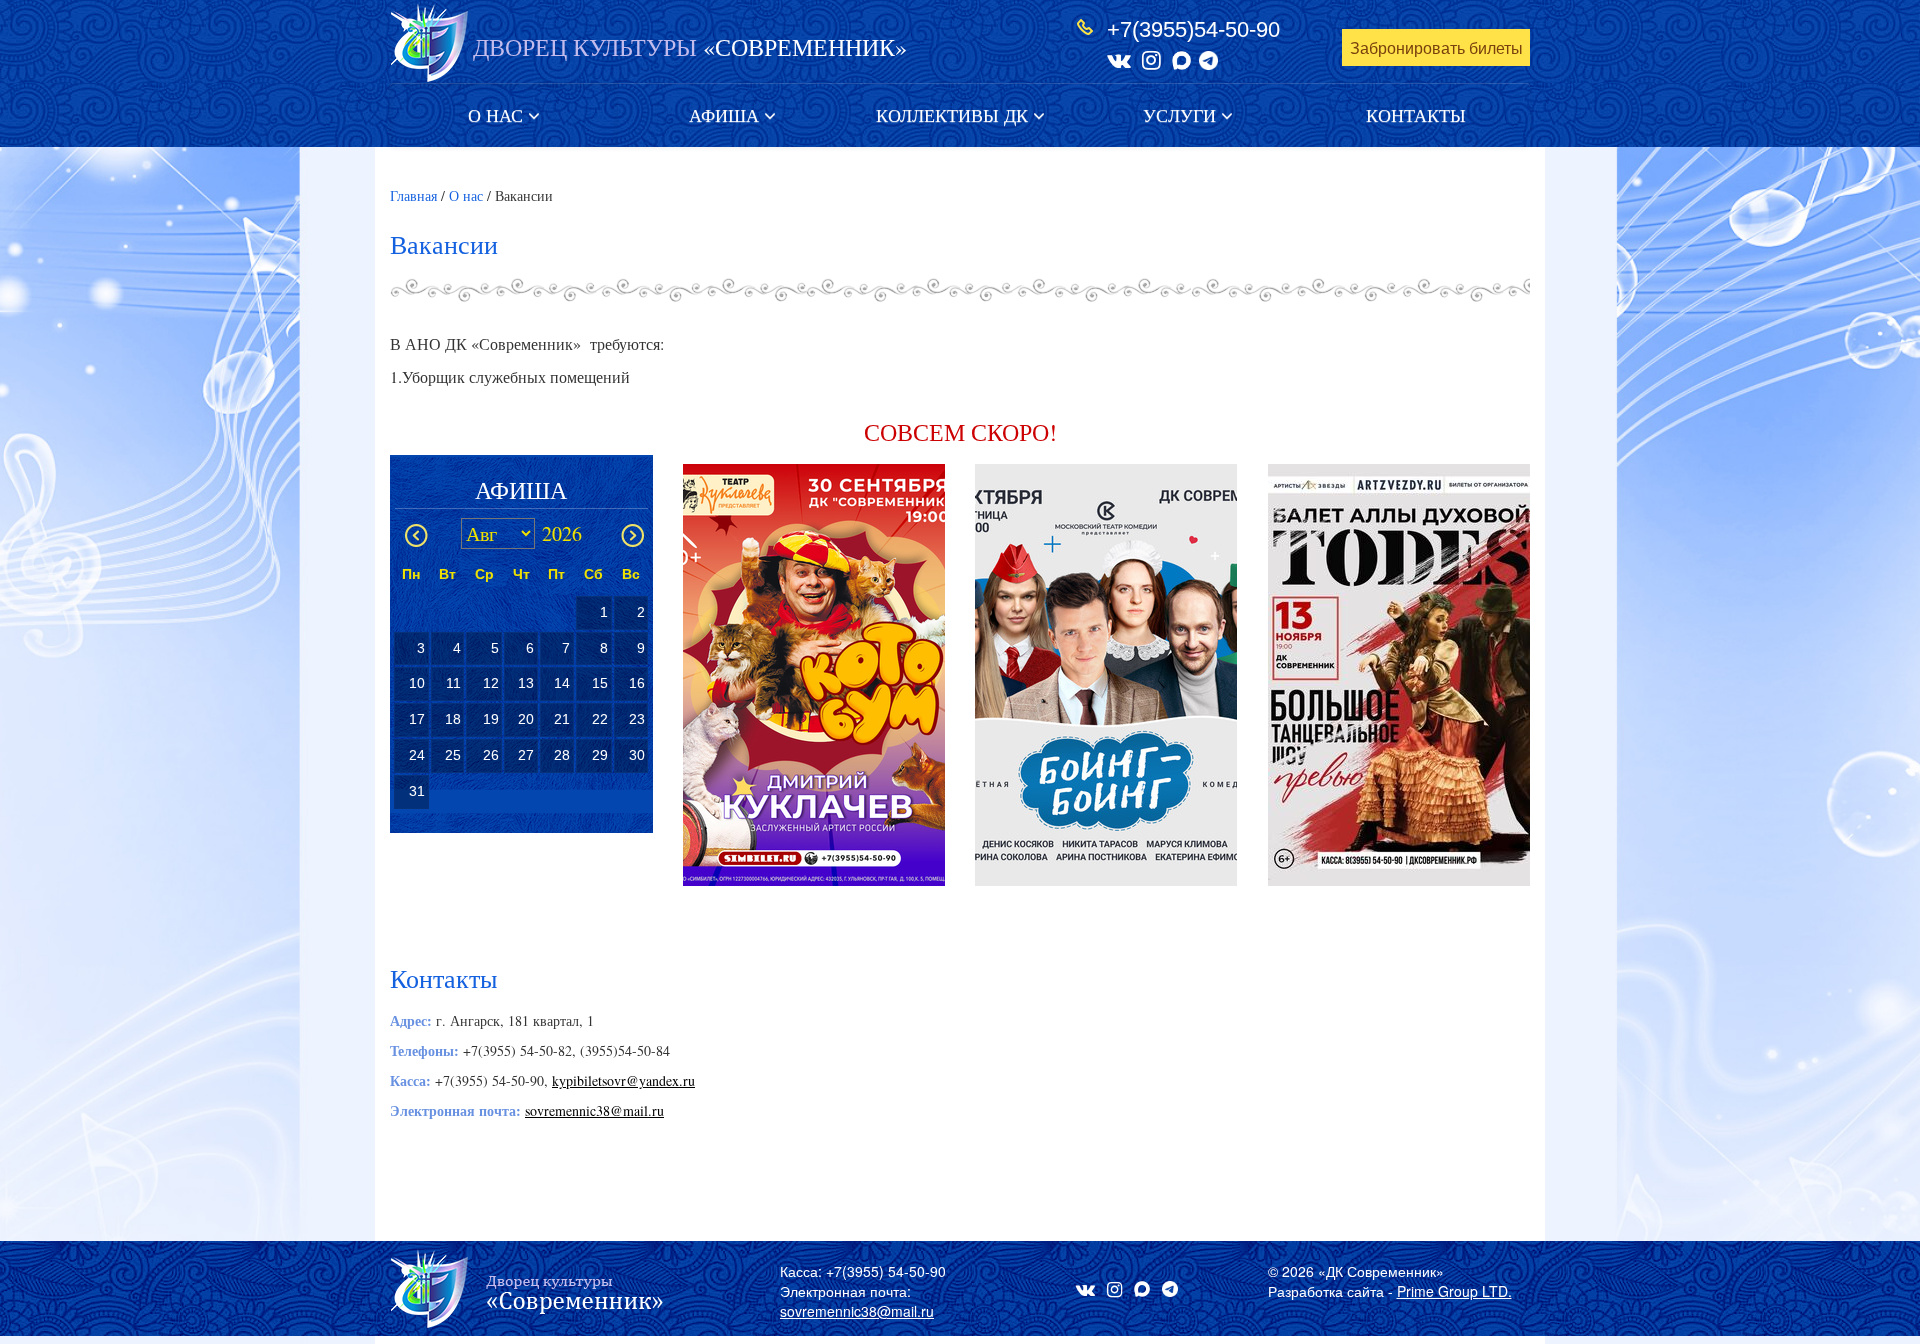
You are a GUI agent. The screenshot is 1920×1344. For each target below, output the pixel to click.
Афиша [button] (726, 115)
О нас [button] (498, 115)
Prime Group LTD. (1454, 1291)
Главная (413, 195)
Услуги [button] (1182, 115)
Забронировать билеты (1436, 48)
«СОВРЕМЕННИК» (690, 47)
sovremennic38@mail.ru (594, 1110)
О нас (466, 195)
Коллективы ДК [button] (954, 115)
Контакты (1416, 115)
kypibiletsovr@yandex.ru (623, 1080)
